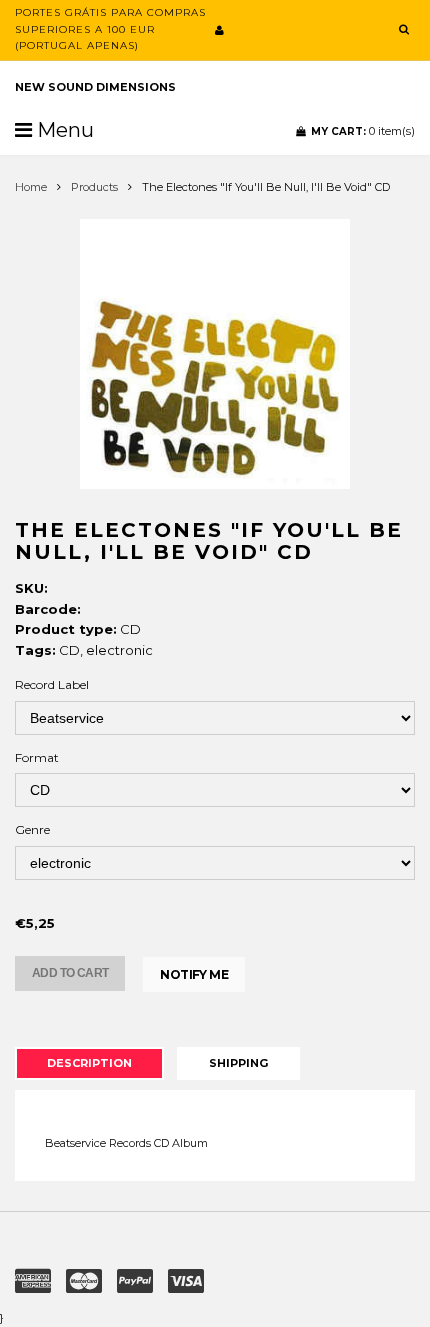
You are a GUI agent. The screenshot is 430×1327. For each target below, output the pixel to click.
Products (94, 187)
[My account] (219, 30)
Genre (32, 829)
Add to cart (70, 973)
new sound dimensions (95, 87)
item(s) (363, 131)
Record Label (52, 684)
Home (31, 187)
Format (37, 757)
